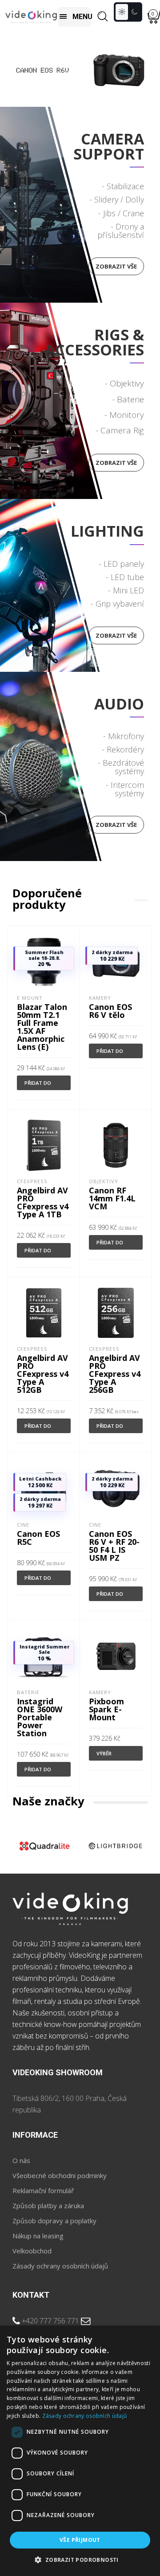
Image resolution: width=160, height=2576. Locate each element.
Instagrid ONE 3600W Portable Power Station (40, 1717)
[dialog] (80, 2451)
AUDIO (119, 704)
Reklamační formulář (43, 2190)
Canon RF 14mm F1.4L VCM (112, 1198)
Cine (23, 1525)
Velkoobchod (32, 2251)
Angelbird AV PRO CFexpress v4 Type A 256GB (115, 1374)
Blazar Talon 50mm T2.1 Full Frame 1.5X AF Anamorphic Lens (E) (42, 1027)
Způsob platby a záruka (48, 2206)
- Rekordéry (123, 749)
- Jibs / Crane (121, 213)
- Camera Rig (120, 430)
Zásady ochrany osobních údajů (60, 2266)
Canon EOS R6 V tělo (110, 1011)
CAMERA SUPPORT (109, 146)
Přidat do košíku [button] (38, 1085)
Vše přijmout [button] (80, 2540)
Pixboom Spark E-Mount (106, 1709)
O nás (21, 2160)
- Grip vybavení (117, 604)
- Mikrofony (124, 736)
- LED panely (121, 564)
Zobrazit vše (116, 266)
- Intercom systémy (125, 789)
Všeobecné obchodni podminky (60, 2175)
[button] (80, 2560)
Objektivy (104, 1181)
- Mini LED (126, 590)
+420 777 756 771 (50, 2321)
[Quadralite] (44, 1846)
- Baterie (128, 399)
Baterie (28, 1692)
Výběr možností (110, 1755)
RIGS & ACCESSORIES (94, 342)
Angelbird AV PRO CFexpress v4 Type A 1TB (43, 1202)
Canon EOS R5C (38, 1538)
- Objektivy (124, 383)
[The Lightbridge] (115, 1846)
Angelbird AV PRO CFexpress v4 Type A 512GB (43, 1374)
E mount (30, 998)
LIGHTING (107, 531)
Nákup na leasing (38, 2236)
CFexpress (32, 1181)
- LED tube (125, 577)
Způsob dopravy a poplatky (54, 2221)
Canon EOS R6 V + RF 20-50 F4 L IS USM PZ (114, 1546)
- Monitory (124, 415)
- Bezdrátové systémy (121, 767)
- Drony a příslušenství (121, 231)
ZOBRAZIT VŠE (116, 635)
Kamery (100, 998)
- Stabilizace (123, 186)
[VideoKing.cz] (31, 17)
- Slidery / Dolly (117, 199)
